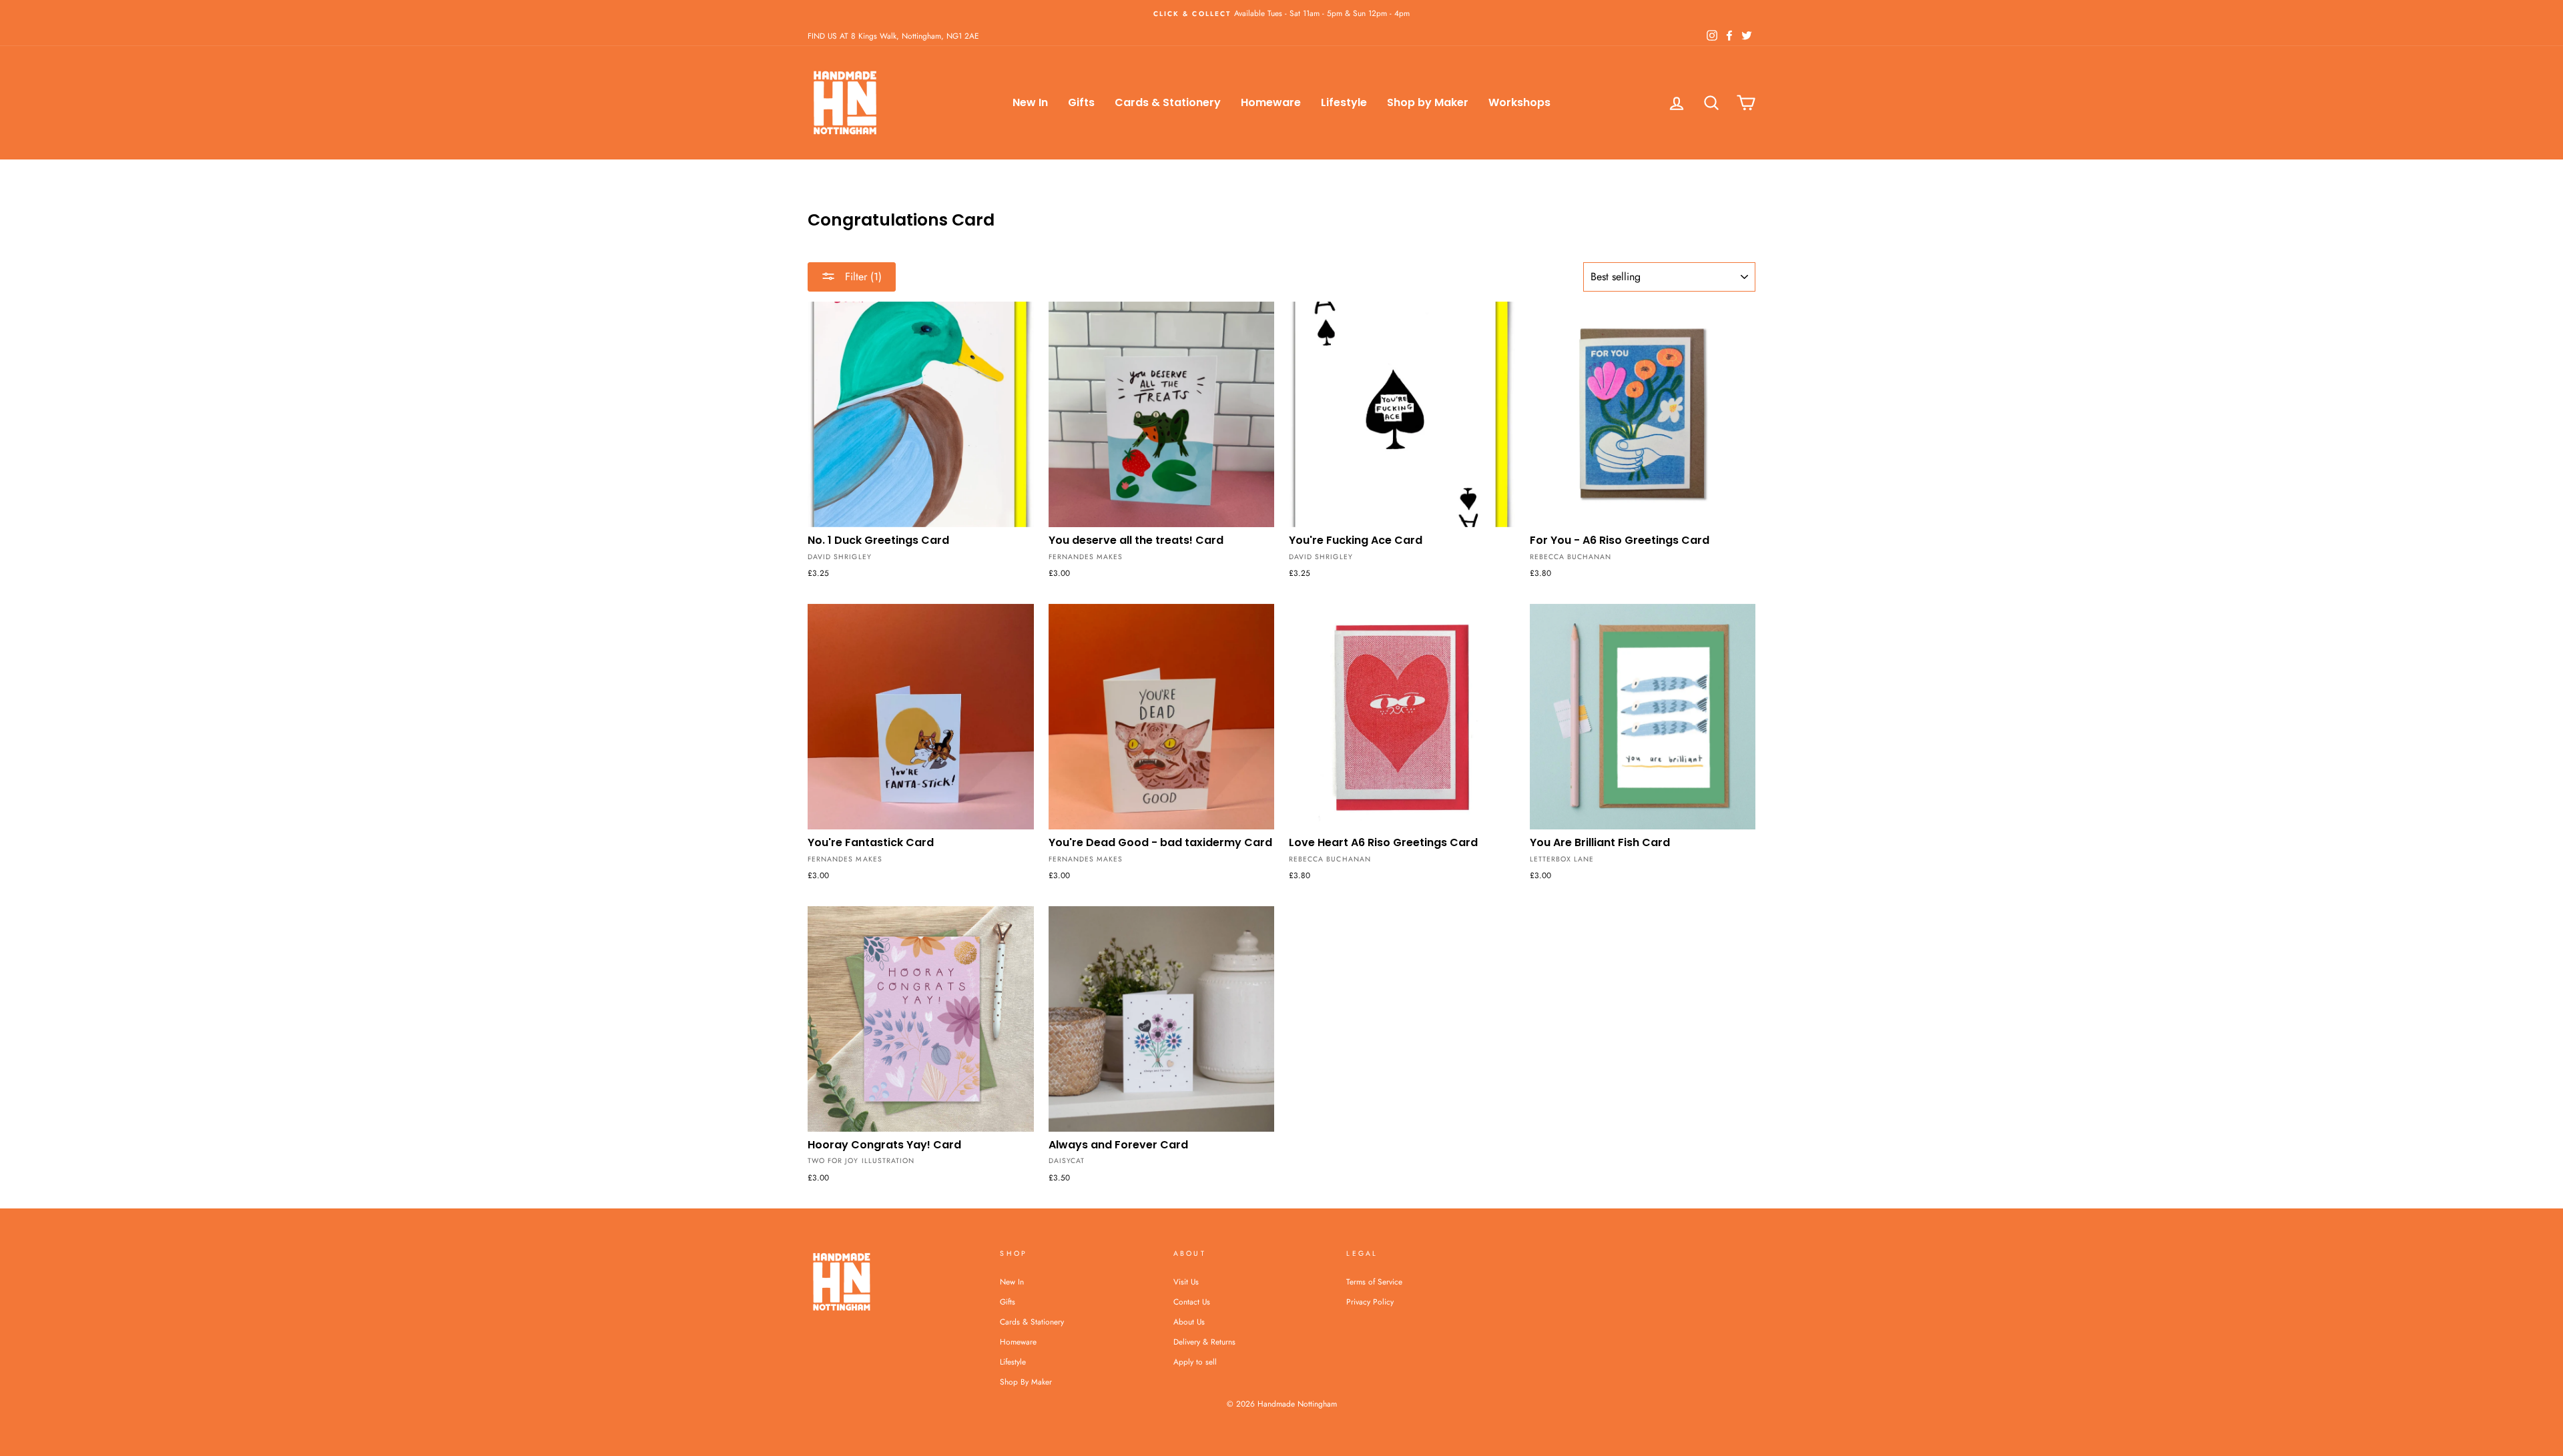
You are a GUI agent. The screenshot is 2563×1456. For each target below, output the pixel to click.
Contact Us (1192, 1302)
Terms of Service (1374, 1282)
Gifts (1081, 102)
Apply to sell (1195, 1362)
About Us (1189, 1322)
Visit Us (1186, 1282)
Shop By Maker (1026, 1382)
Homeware (1271, 102)
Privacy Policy (1370, 1302)
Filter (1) (862, 277)
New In (1030, 102)
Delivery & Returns (1204, 1342)
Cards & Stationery (1168, 102)
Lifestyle (1344, 102)
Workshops (1519, 102)
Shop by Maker (1428, 102)
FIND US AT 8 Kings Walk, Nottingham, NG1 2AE (893, 36)
